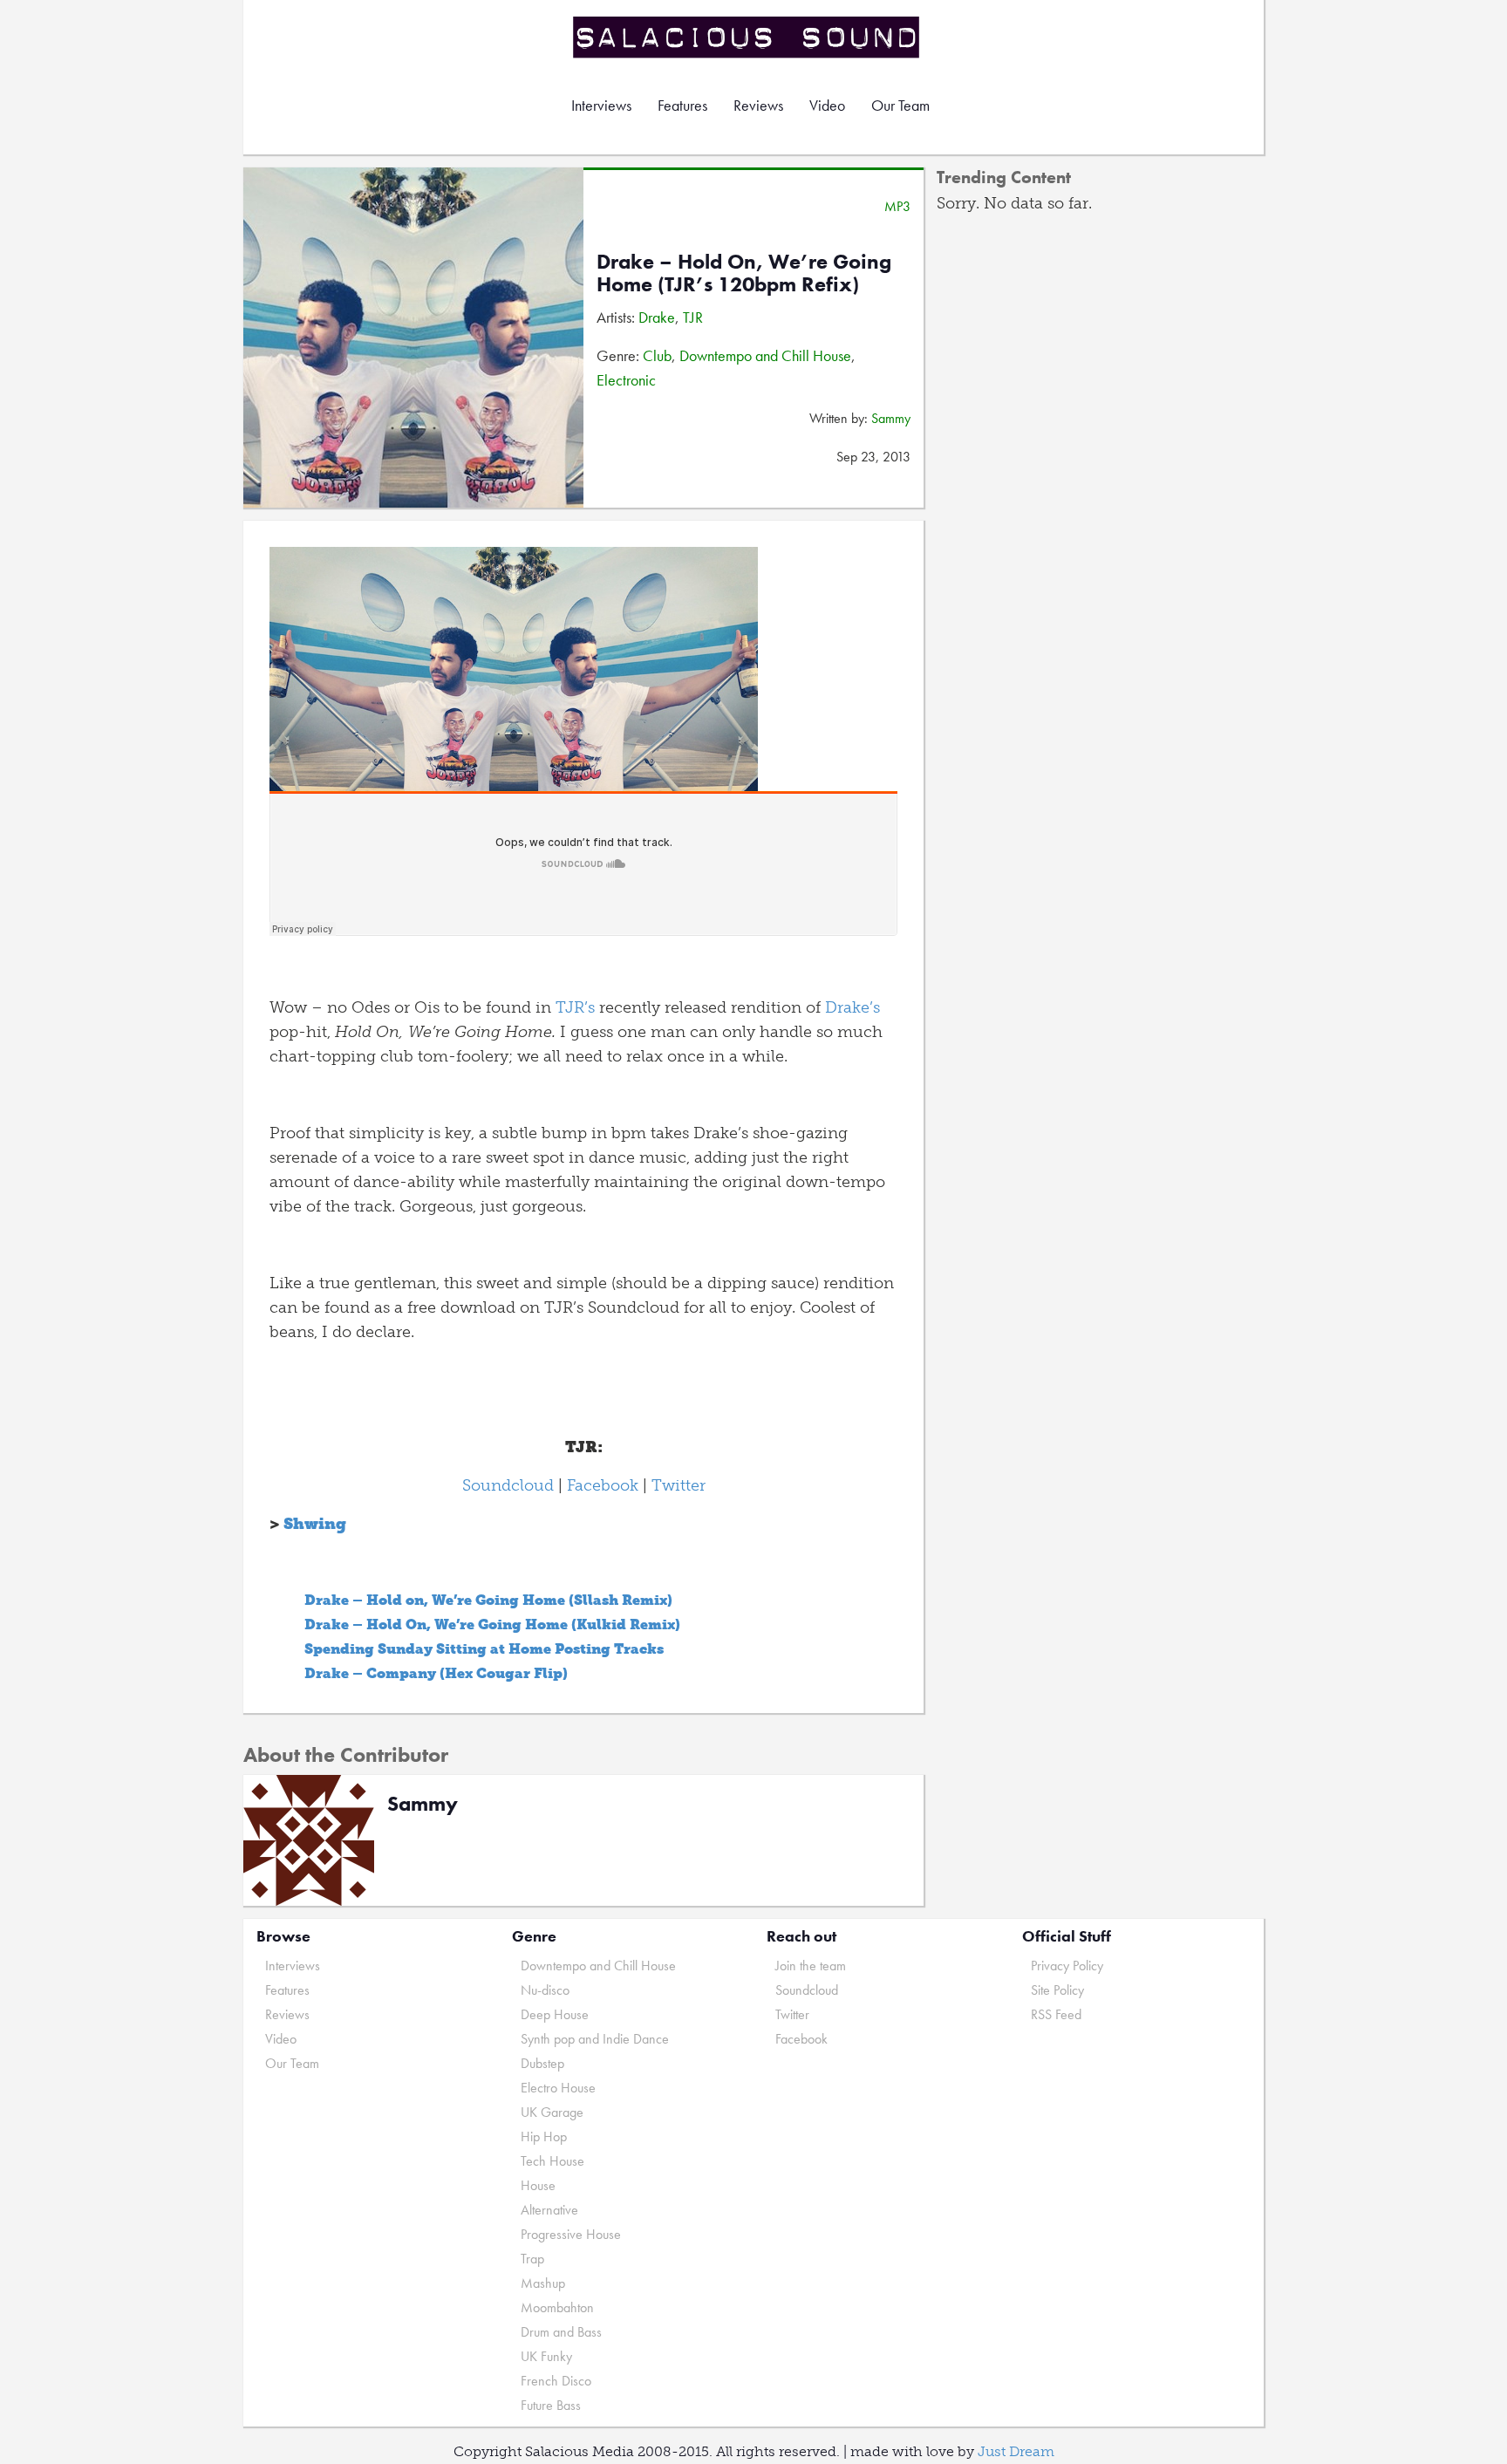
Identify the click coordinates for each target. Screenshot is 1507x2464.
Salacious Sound (747, 37)
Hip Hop (544, 2136)
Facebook (603, 1485)
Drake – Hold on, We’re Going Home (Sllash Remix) (488, 1600)
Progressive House (571, 2234)
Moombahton (557, 2307)
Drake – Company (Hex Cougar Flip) (436, 1673)
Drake (657, 317)
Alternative (549, 2210)
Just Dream (1016, 2451)
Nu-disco (545, 1990)
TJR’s (575, 1007)
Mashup (543, 2283)
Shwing (315, 1524)
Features (682, 105)
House (538, 2185)
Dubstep (542, 2063)
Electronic (626, 380)
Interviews (601, 105)
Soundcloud (508, 1485)
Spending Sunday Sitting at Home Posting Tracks (484, 1649)
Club (657, 355)
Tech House (552, 2161)
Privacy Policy (1067, 1966)
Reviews (758, 105)
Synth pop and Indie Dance (595, 2039)
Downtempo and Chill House (765, 355)
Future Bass (551, 2405)
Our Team (900, 105)
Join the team (811, 1966)
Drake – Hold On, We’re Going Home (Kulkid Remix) (492, 1624)
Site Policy (1057, 1990)
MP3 (897, 206)
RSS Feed (1056, 2014)
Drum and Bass (561, 2332)
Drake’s (852, 1007)
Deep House (555, 2014)
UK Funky (546, 2356)
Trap (532, 2259)
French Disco (556, 2381)
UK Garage (552, 2112)
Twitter (678, 1485)
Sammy (891, 418)
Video (827, 105)
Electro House (558, 2088)
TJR (693, 317)
